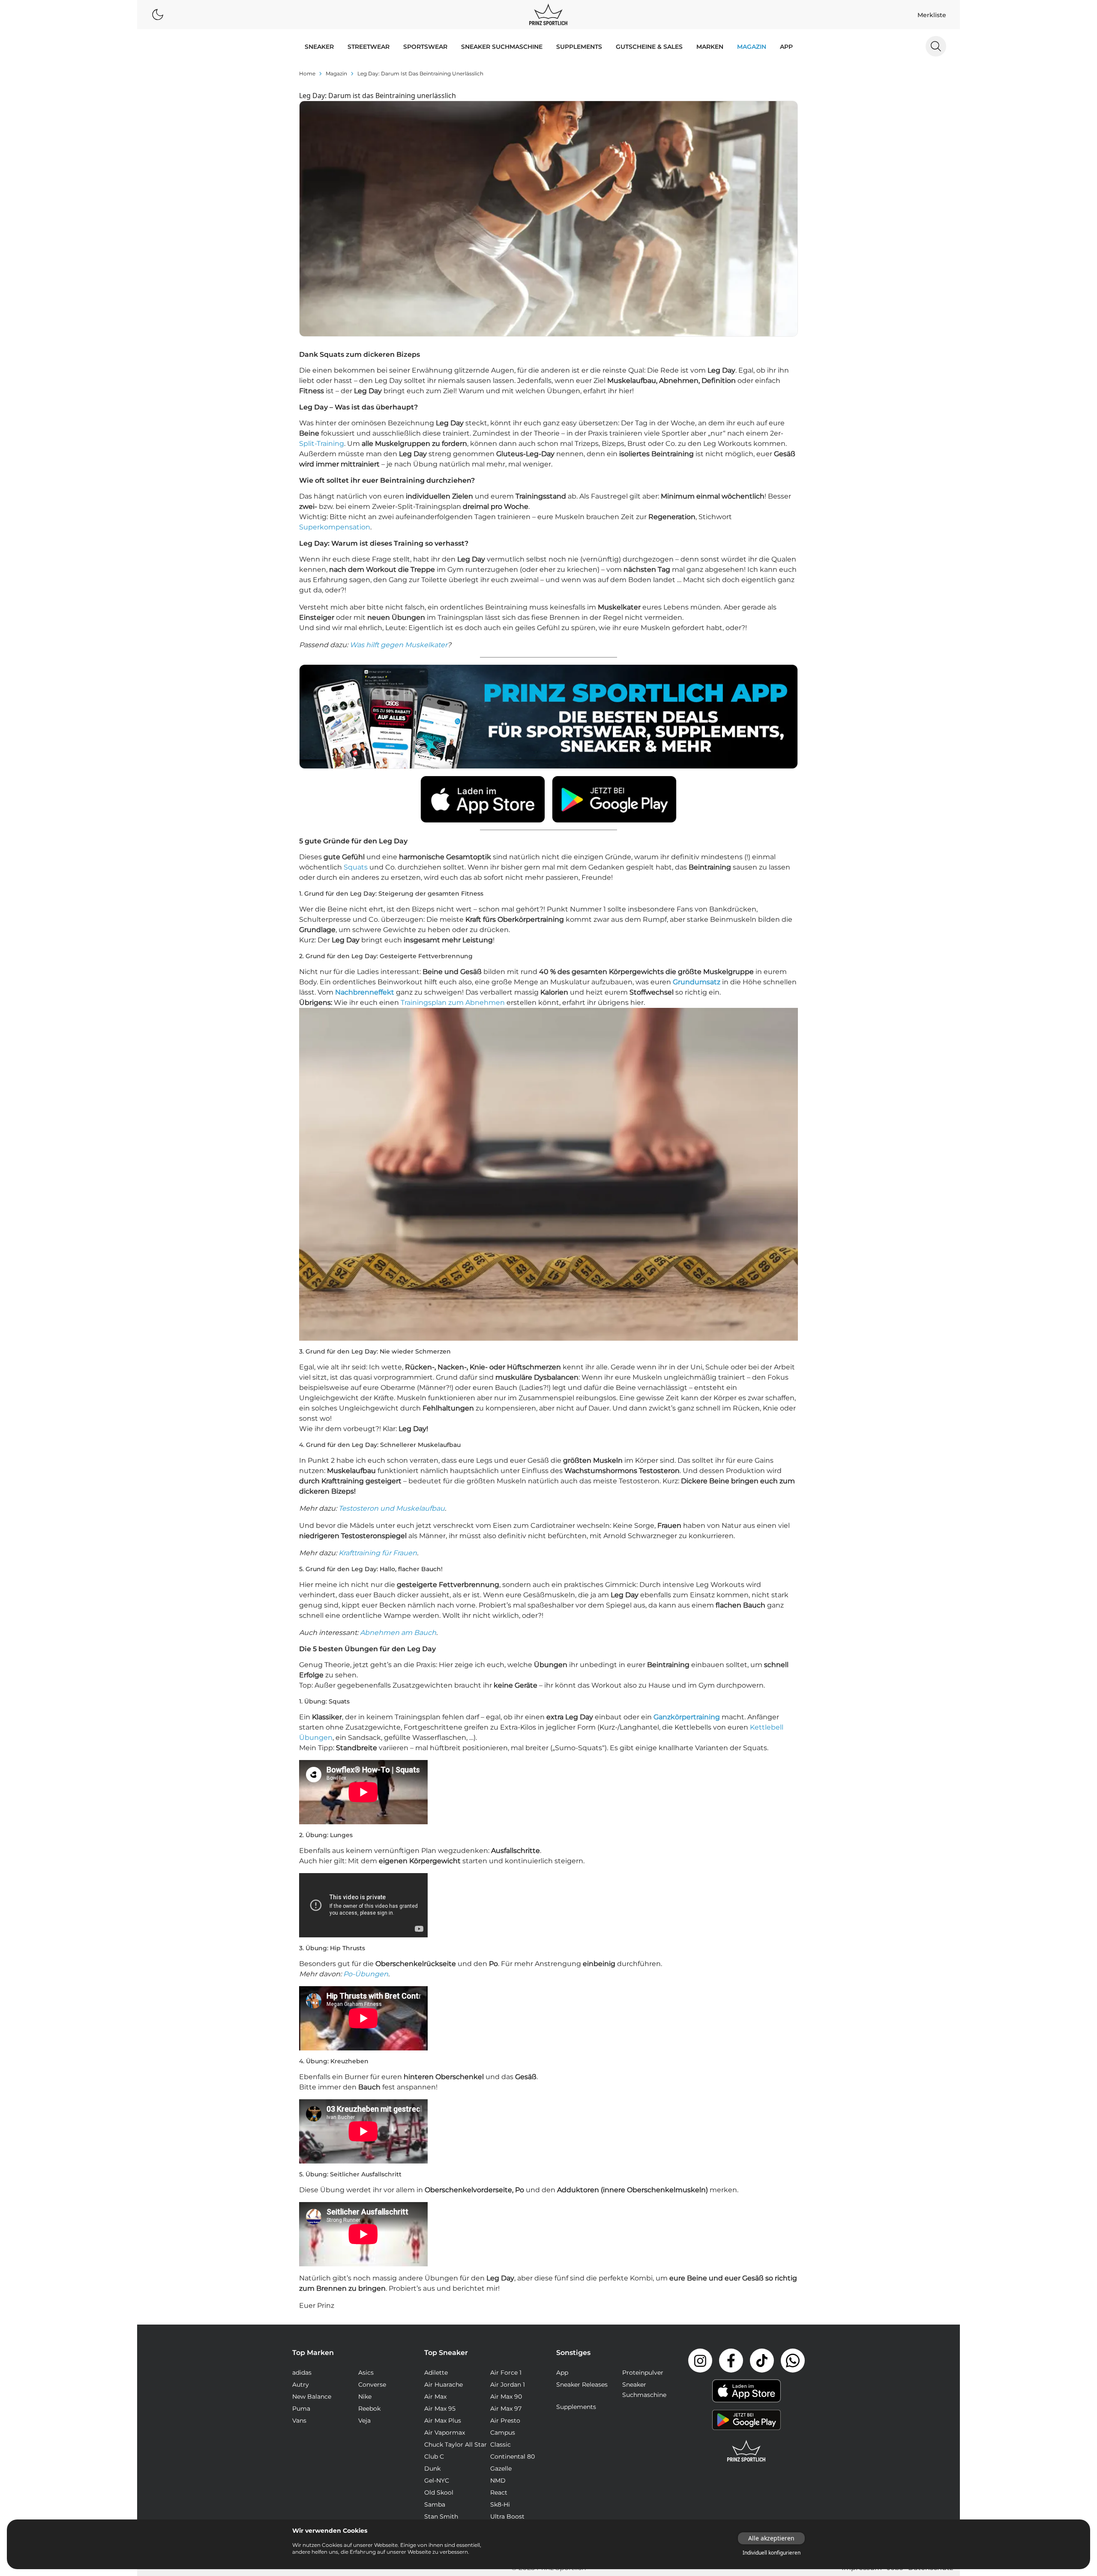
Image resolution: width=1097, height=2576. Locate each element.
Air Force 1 (506, 2373)
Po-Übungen (366, 1974)
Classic (501, 2445)
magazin (336, 73)
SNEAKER (319, 47)
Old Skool (439, 2492)
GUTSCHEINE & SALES (649, 47)
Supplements (579, 47)
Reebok (369, 2409)
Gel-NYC (437, 2480)
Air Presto (505, 2421)
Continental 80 (513, 2456)
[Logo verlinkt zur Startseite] (548, 15)
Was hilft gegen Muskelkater (399, 645)
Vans (299, 2421)
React (499, 2492)
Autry (301, 2385)
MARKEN (710, 47)
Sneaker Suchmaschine (502, 47)
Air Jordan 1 (508, 2385)
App (786, 47)
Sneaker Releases (582, 2385)
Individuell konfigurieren (772, 2553)
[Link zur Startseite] (746, 2451)
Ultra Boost (507, 2516)
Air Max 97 (506, 2409)
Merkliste (932, 15)
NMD (498, 2480)
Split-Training (322, 444)
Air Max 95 (440, 2409)
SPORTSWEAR (425, 47)
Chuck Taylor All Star (456, 2445)
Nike (365, 2397)
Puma (301, 2409)
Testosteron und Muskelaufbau (392, 1508)
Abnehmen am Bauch (398, 1633)
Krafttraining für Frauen (378, 1553)
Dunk (432, 2468)
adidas (302, 2373)
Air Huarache (444, 2385)
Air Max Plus (443, 2421)
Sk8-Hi (500, 2504)
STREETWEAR (369, 47)
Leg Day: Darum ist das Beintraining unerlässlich (420, 73)
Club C (434, 2456)
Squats (356, 867)
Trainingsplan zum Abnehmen (453, 1003)
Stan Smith (441, 2516)
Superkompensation (335, 527)
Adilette (436, 2373)
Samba (435, 2504)
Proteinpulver (643, 2373)
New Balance (312, 2397)
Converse (372, 2385)
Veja (364, 2421)
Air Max (435, 2397)
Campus (503, 2433)
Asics (366, 2373)
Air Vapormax (445, 2433)
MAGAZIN (752, 47)
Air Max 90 (506, 2397)
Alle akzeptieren (771, 2538)
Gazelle (501, 2468)
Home (307, 73)
